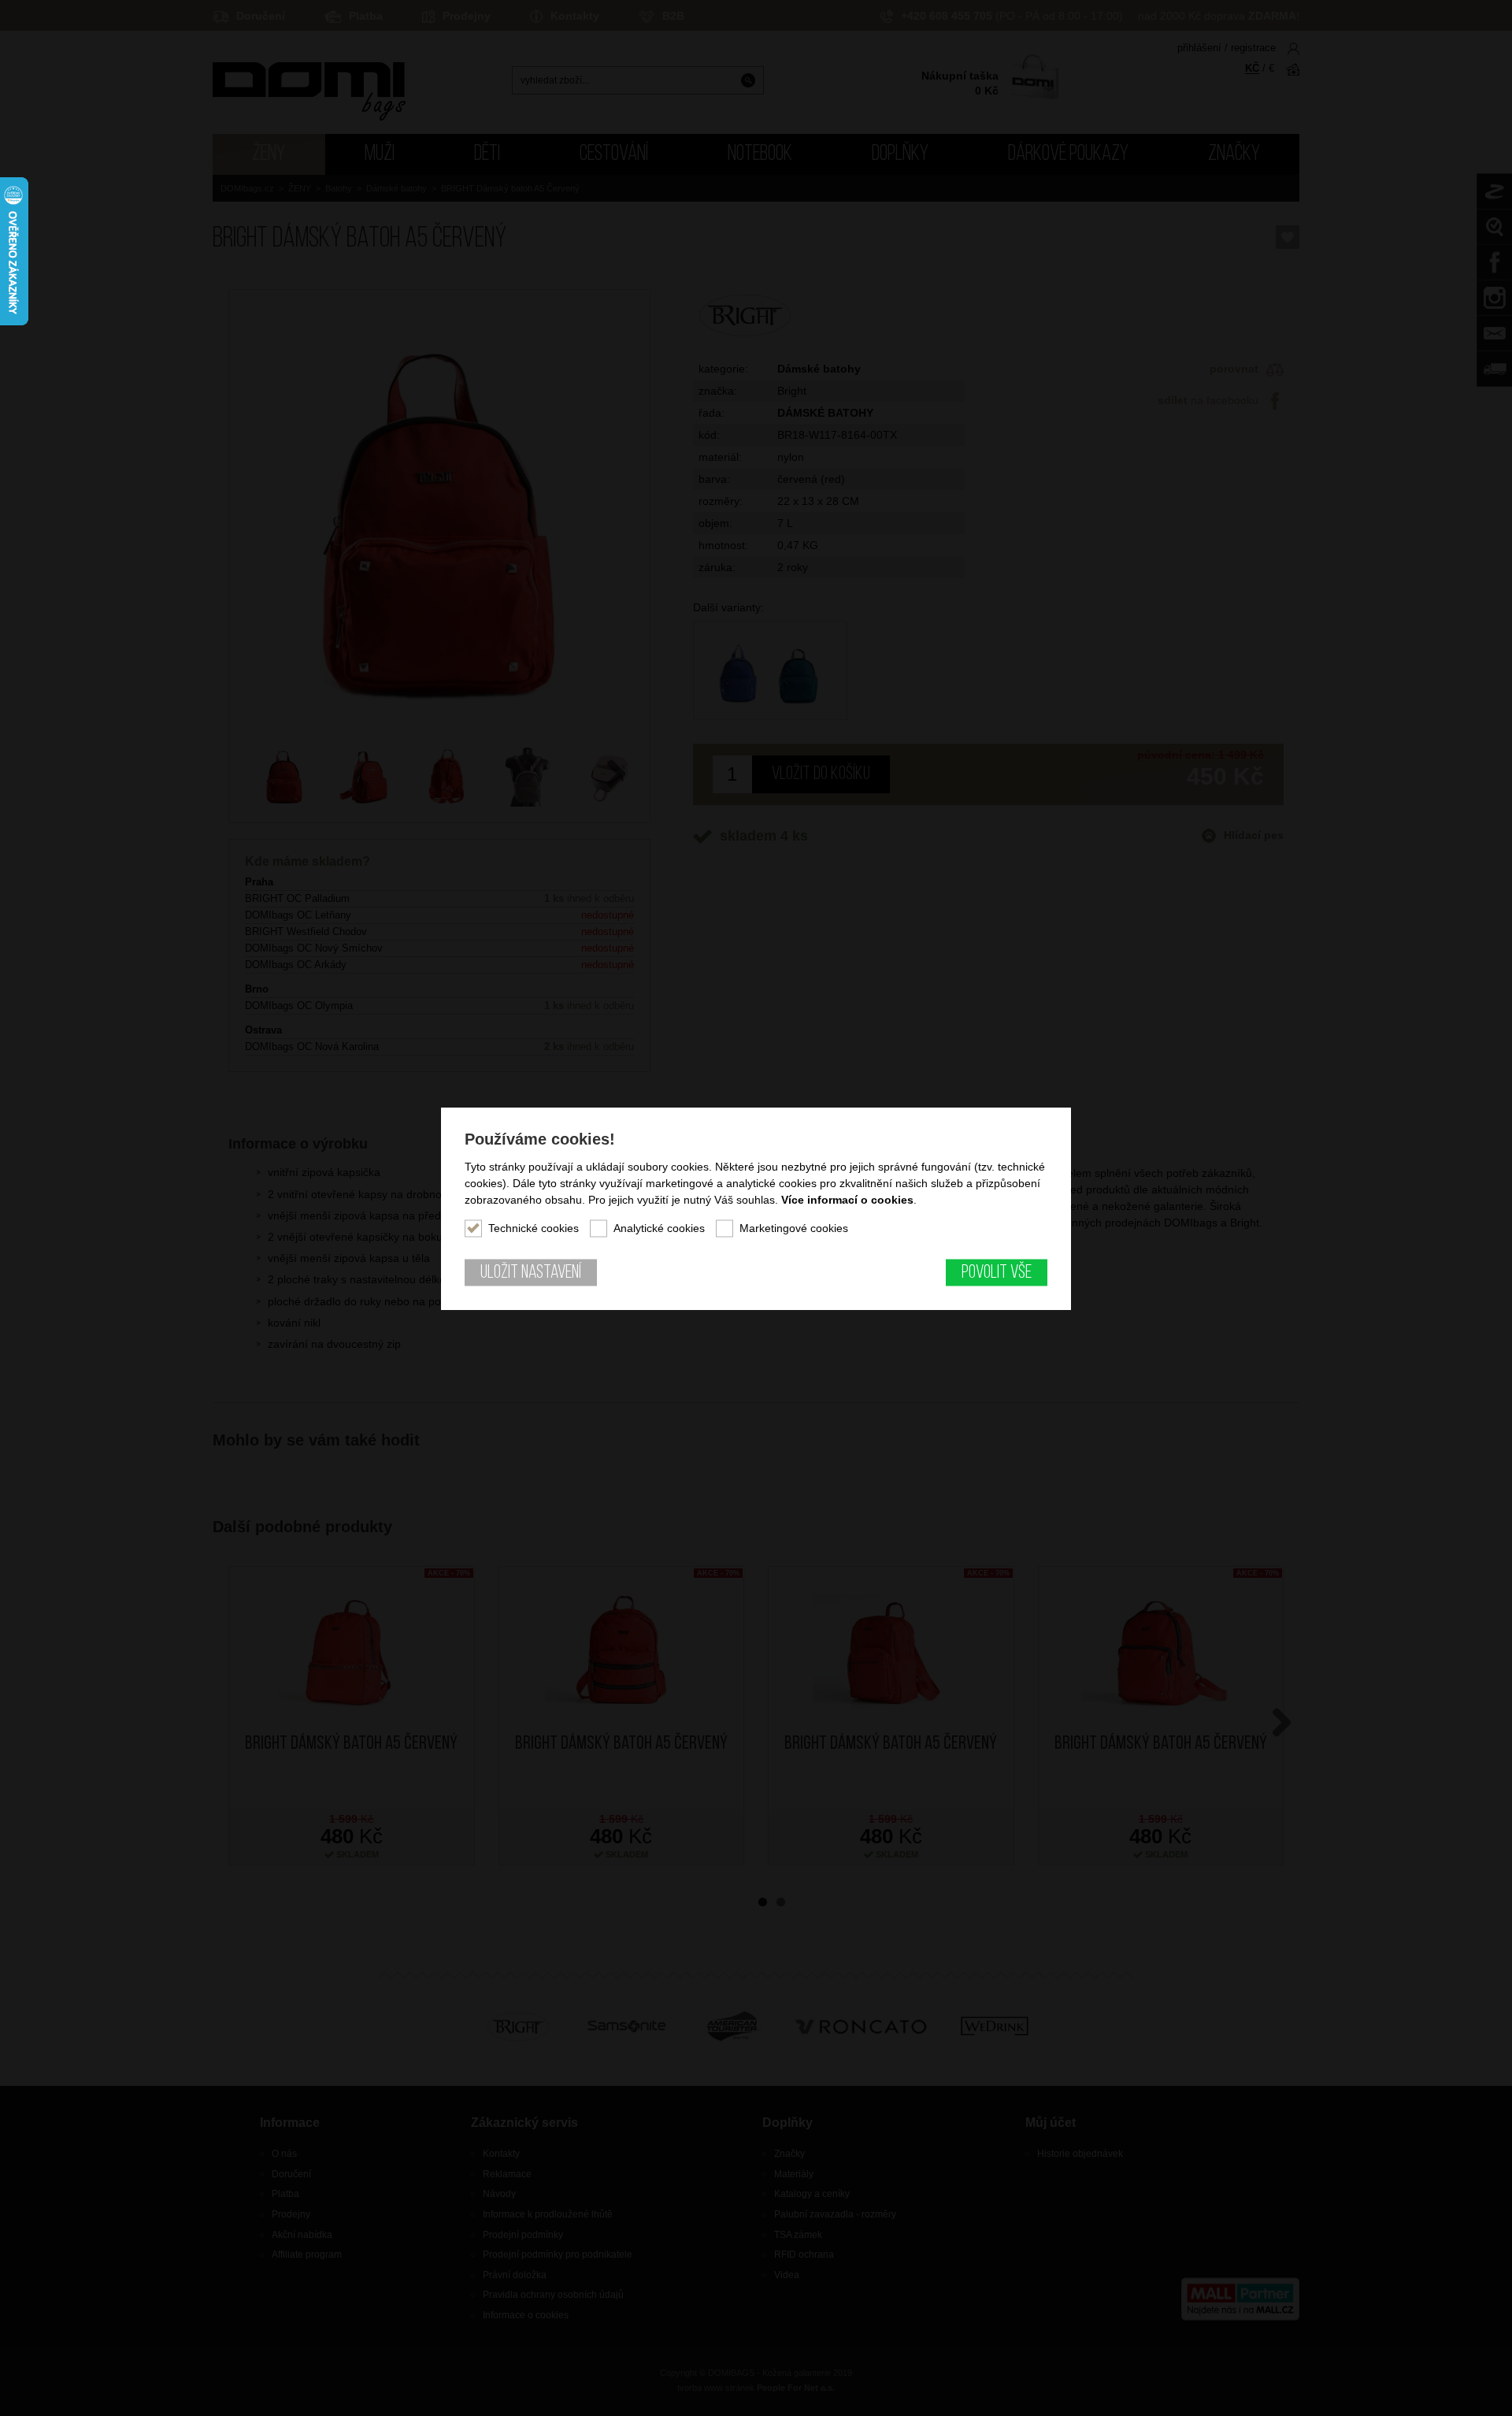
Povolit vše (997, 1272)
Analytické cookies (659, 1227)
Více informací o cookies (847, 1199)
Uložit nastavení (531, 1272)
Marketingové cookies (794, 1227)
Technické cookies (534, 1227)
